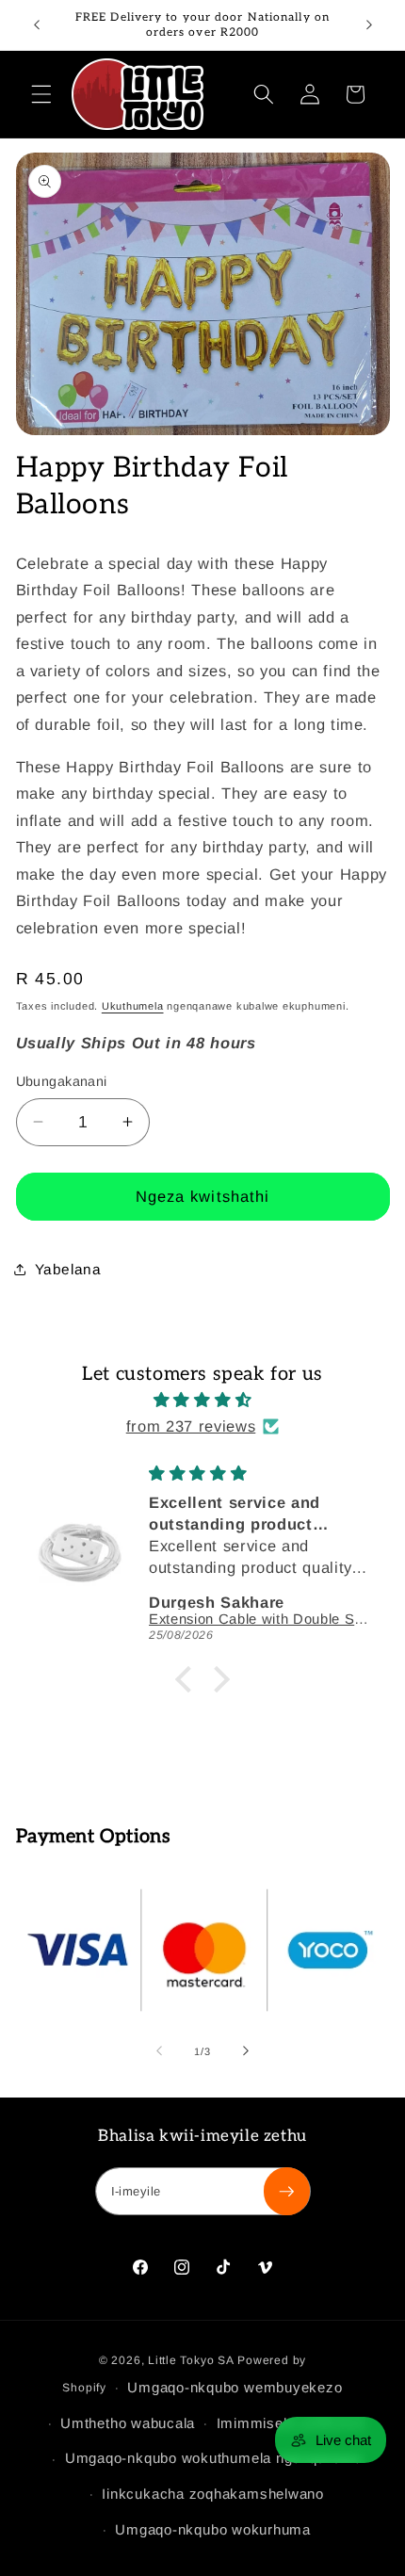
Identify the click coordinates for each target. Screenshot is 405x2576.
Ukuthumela (133, 1006)
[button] (41, 94)
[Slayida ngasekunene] (246, 2051)
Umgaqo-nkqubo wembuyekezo (235, 2387)
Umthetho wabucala (128, 2423)
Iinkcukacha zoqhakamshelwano (213, 2494)
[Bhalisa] (286, 2192)
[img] (203, 1400)
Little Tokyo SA (191, 2360)
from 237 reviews (191, 1426)
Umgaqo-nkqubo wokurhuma (213, 2529)
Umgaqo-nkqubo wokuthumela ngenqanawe (213, 2458)
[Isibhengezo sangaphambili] (37, 25)
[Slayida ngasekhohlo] (159, 2051)
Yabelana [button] (68, 1269)
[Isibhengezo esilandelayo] (369, 25)
